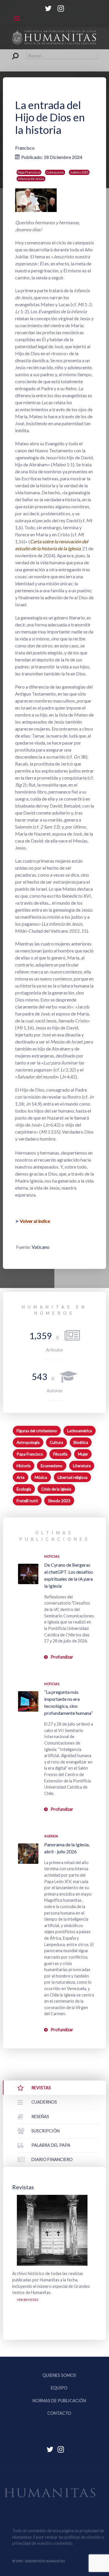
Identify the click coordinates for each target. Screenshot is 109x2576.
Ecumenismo (52, 1466)
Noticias (52, 1556)
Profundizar (62, 1657)
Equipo (59, 2388)
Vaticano (41, 1247)
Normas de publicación (59, 2401)
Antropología (28, 1442)
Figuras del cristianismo (37, 1431)
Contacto (59, 2413)
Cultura (56, 1442)
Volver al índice (35, 1221)
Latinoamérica (79, 1431)
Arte (20, 1477)
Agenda (51, 1836)
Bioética (81, 1442)
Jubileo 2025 (79, 172)
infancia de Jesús (31, 179)
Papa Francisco (29, 172)
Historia (24, 1466)
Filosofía (60, 1454)
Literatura (82, 1466)
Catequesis (55, 172)
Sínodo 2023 (59, 1501)
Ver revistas (27, 2300)
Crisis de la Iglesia (56, 1489)
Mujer (83, 1454)
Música (41, 1477)
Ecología (24, 1489)
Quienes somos (59, 2375)
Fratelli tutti (27, 1501)
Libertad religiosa (73, 1477)
